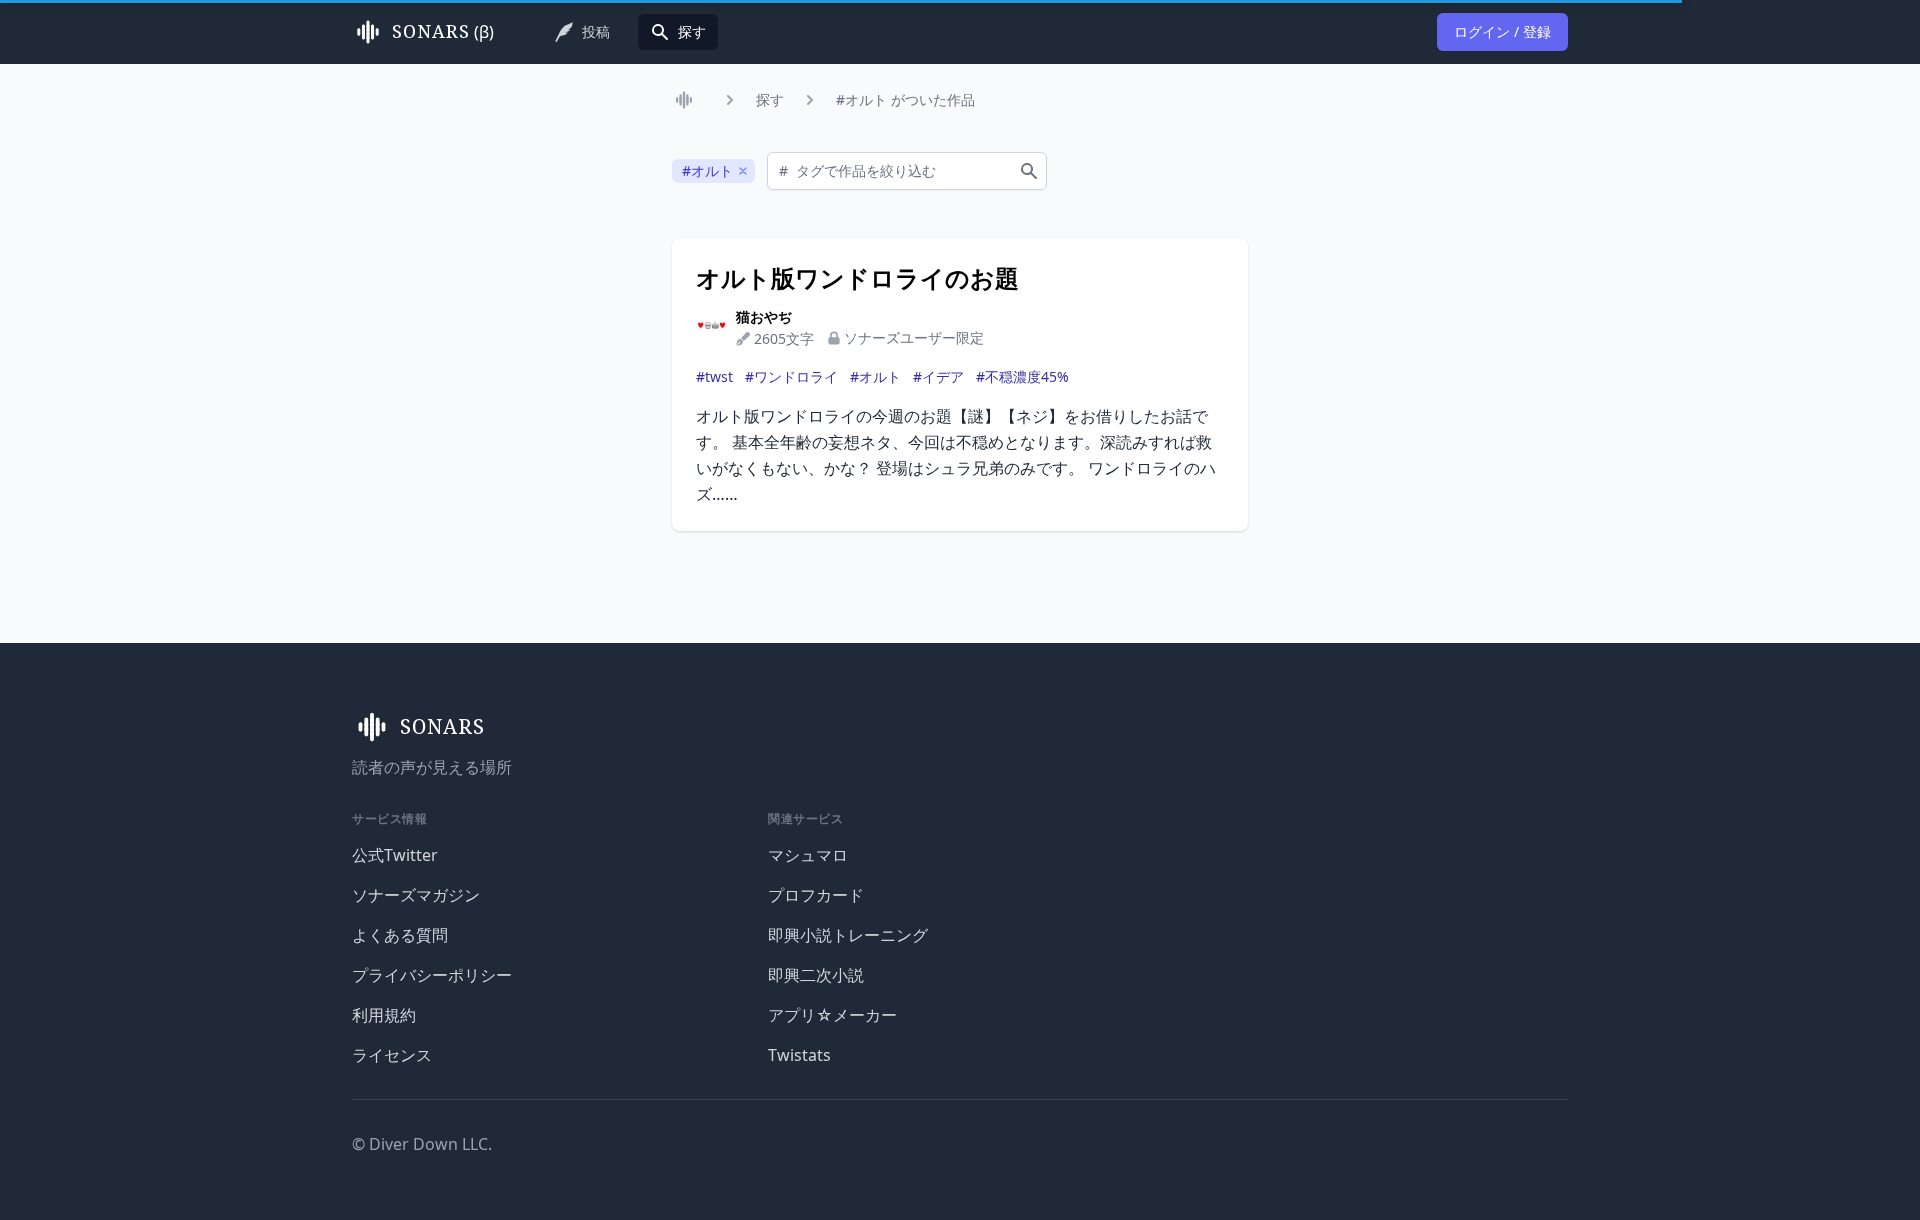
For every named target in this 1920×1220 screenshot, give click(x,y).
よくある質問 (400, 935)
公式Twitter (395, 855)
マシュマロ (808, 855)
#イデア (938, 376)
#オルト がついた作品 (905, 99)
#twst (714, 376)
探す (770, 99)
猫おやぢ (764, 316)
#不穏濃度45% (1022, 376)
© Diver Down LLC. (422, 1144)
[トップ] (688, 100)
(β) (443, 32)
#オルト (875, 376)
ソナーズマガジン (416, 895)
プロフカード (816, 895)
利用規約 (384, 1015)
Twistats (799, 1055)
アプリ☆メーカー (832, 1015)
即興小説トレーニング (848, 935)
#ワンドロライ (791, 376)
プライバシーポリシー (432, 975)
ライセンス (392, 1055)
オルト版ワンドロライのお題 (857, 278)
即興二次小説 (816, 975)
